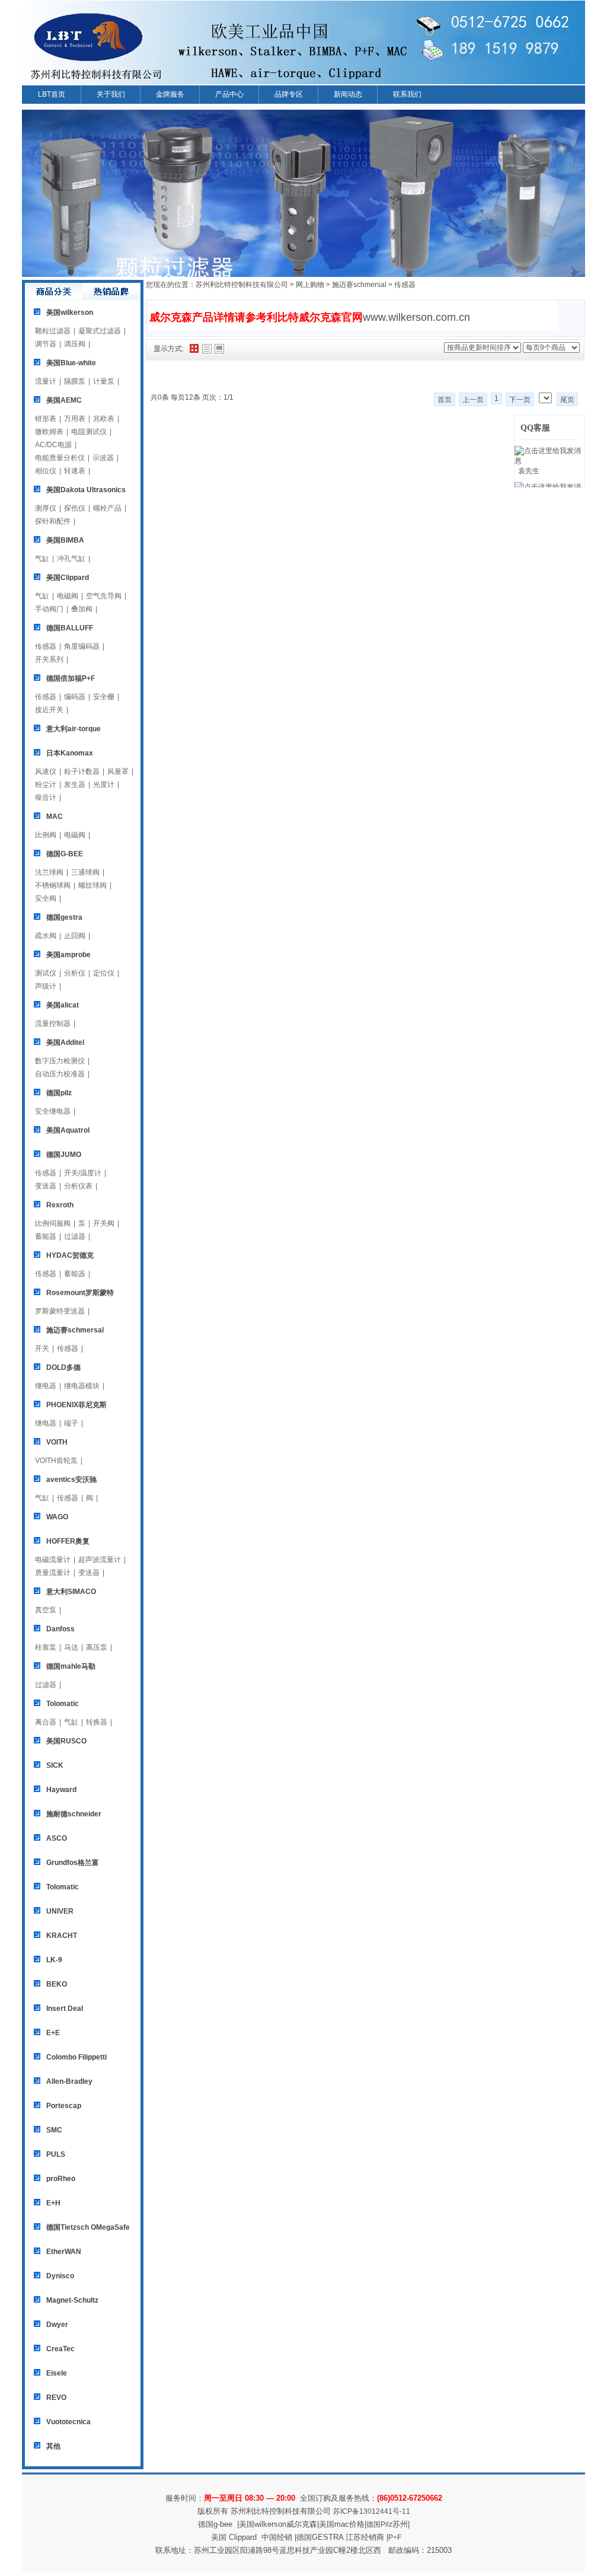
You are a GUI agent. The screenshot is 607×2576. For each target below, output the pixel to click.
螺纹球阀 (92, 885)
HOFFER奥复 (68, 1541)
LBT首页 (52, 94)
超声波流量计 (100, 1560)
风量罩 (118, 771)
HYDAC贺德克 (70, 1255)
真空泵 (46, 1610)
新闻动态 (348, 94)
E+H (53, 2203)
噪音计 (46, 798)
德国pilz (59, 1093)
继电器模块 (82, 1386)
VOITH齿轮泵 (56, 1461)
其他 (53, 2446)
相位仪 (46, 471)
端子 (71, 1423)
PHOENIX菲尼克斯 (76, 1405)
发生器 (75, 785)
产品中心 (229, 94)
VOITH (57, 1442)
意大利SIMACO (71, 1592)
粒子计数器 (82, 771)
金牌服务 (170, 94)
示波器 (103, 458)
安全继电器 (53, 1111)
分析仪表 (78, 1186)
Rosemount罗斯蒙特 (80, 1293)
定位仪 (104, 973)
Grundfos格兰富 (73, 1863)
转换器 (97, 1722)
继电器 (46, 1386)
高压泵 (97, 1647)
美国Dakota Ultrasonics (86, 490)
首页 (445, 400)
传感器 (46, 646)
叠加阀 (82, 609)
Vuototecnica (68, 2422)
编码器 (75, 697)
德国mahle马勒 (71, 1666)
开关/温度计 (83, 1173)
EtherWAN (64, 2252)
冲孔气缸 (71, 559)
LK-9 (54, 1960)
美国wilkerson (70, 313)
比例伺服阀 (53, 1223)
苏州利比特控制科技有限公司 (242, 285)
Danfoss (60, 1629)
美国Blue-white (71, 363)
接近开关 (49, 710)
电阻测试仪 (89, 432)
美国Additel (65, 1042)
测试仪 (46, 973)
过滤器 (75, 1236)
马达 (71, 1647)
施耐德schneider (74, 1814)
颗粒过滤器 (53, 331)
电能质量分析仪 (60, 458)
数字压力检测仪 (60, 1061)
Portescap (64, 2106)
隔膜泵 (75, 381)
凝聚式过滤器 (100, 331)
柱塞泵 (46, 1647)
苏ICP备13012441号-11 (372, 2511)
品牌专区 (289, 94)
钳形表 (46, 419)
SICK (55, 1765)
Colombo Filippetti (76, 2057)
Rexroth (60, 1205)
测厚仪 (46, 508)
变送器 (46, 1186)
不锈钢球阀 (53, 885)
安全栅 (104, 697)
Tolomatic (63, 1704)
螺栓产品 (107, 508)
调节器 (46, 344)
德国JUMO (64, 1155)
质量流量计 (53, 1573)
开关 (42, 1348)
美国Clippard (68, 578)
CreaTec (60, 2349)
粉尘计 (46, 785)
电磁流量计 (53, 1560)
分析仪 (75, 973)
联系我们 (407, 94)
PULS (56, 2154)
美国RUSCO (66, 1741)
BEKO (57, 1984)
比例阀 (46, 835)
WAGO (57, 1517)
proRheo (61, 2179)
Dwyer (57, 2325)
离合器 (46, 1722)
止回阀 (75, 936)
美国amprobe (68, 955)
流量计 (46, 381)
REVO (56, 2398)
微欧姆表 (49, 432)
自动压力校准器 (60, 1074)
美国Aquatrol (68, 1130)
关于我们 (111, 94)
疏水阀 (46, 936)
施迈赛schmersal (75, 1330)
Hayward (61, 1790)
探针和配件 (53, 521)
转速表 (75, 471)
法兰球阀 (49, 872)
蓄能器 (46, 1236)
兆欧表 (104, 419)
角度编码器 (82, 646)
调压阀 (75, 344)
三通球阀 (85, 872)
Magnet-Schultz (72, 2300)
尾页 (567, 400)
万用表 (75, 419)
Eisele (57, 2373)
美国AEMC (64, 400)
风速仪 (46, 771)
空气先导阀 (104, 596)
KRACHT (62, 1936)
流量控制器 (53, 1024)
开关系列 (49, 659)
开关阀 (104, 1223)
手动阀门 (49, 609)
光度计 (104, 785)
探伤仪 (75, 508)
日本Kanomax (70, 753)
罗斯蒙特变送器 (60, 1311)
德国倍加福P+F (71, 678)
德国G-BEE (65, 854)
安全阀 (46, 898)
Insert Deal (65, 2008)
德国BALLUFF (70, 628)
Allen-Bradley (69, 2081)
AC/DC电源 (53, 445)
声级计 (46, 986)
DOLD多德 (63, 1367)
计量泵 (104, 381)
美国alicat (63, 1005)
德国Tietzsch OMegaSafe (88, 2227)
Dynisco (60, 2276)
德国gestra (64, 917)
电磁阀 (68, 596)
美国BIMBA (65, 540)
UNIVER (60, 1911)
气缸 (42, 559)
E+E (53, 2033)
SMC (54, 2130)
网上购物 (310, 285)
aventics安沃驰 (71, 1480)
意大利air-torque (74, 729)
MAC (55, 817)
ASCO (57, 1838)
